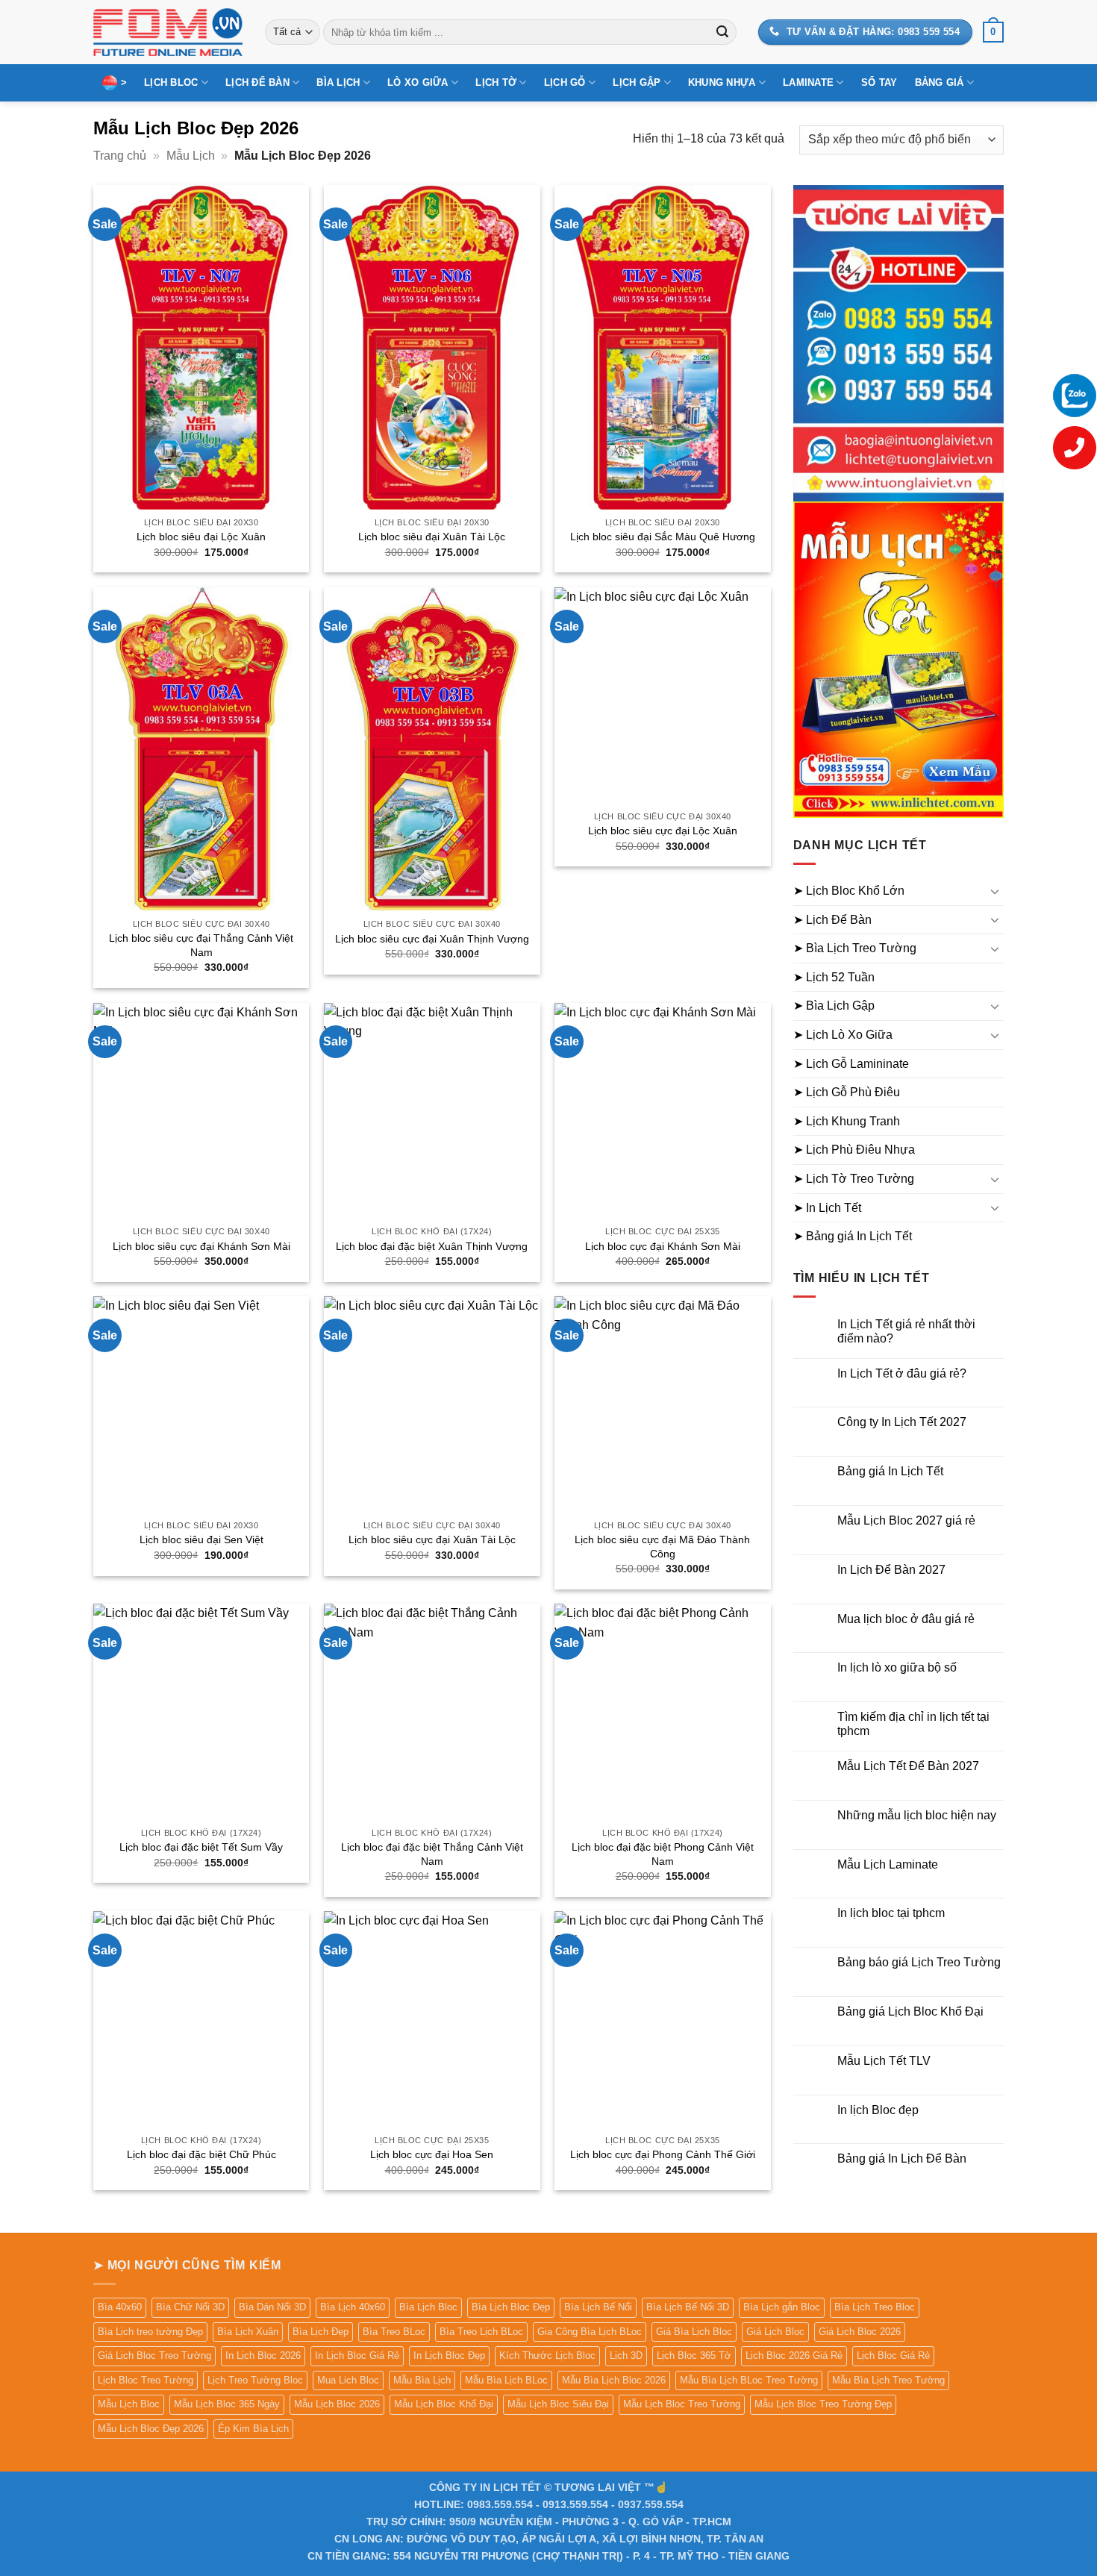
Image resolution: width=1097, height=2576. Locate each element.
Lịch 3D (626, 2355)
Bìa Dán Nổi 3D (272, 2307)
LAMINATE (808, 82)
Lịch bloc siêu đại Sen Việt (201, 1539)
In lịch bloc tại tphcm (891, 1913)
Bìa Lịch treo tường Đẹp (150, 2332)
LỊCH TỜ (496, 82)
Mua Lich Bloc (348, 2380)
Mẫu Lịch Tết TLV (884, 2061)
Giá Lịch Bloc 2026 (860, 2332)
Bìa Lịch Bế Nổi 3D (688, 2307)
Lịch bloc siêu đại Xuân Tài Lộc (432, 537)
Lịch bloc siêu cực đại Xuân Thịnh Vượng (432, 939)
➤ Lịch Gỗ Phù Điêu (847, 1092)
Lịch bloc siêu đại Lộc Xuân (201, 537)
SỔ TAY (879, 82)
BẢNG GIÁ (940, 82)
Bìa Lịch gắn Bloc (782, 2307)
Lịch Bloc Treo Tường (146, 2380)
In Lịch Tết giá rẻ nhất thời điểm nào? (906, 1331)
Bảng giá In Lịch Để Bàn (902, 2158)
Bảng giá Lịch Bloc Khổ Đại (910, 2011)
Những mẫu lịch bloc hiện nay (917, 1815)
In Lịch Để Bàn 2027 (891, 1570)
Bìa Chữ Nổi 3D (190, 2307)
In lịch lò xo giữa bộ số (897, 1667)
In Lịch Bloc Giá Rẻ (357, 2355)
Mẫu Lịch (191, 156)
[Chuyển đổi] (995, 891)
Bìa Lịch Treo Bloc (875, 2307)
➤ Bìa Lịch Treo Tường (855, 948)
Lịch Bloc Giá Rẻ (893, 2355)
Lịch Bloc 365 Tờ (694, 2355)
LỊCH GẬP (637, 82)
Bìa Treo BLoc (394, 2332)
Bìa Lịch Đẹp (321, 2332)
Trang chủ (120, 156)
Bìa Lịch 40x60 (353, 2307)
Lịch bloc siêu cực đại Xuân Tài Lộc (432, 1539)
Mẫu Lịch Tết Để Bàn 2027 (908, 1766)
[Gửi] (722, 32)
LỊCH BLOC (171, 82)
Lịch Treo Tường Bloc (255, 2380)
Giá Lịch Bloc (775, 2332)
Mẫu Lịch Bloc (129, 2404)
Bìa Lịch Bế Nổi (598, 2307)
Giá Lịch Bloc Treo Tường (154, 2355)
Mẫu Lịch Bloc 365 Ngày (227, 2404)
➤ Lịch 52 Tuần (834, 977)
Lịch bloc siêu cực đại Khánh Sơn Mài (201, 1246)
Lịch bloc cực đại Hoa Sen (432, 2154)
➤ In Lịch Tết (827, 1208)
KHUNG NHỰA (722, 82)
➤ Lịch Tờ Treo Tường (854, 1179)
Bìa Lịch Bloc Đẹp (511, 2307)
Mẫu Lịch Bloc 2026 (337, 2404)
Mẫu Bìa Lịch (422, 2380)
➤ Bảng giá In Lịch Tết (853, 1236)
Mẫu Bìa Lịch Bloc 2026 (614, 2380)
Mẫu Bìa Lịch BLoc (506, 2380)
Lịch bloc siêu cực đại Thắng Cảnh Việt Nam (201, 945)
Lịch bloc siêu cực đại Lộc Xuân (663, 831)
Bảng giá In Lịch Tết (890, 1471)
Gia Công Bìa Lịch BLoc (590, 2332)
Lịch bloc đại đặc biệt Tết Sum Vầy (201, 1847)
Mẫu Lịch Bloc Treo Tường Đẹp (823, 2404)
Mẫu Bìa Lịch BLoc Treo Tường (749, 2380)
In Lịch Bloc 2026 (263, 2355)
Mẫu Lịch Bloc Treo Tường (682, 2404)
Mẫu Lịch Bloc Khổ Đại (444, 2404)
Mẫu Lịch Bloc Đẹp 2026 (151, 2429)
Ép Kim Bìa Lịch (253, 2429)
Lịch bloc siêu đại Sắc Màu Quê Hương (663, 537)
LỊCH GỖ (565, 82)
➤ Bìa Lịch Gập (834, 1006)
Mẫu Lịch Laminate (888, 1864)
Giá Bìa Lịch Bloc (694, 2332)
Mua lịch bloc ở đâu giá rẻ (906, 1619)
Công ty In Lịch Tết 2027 (902, 1422)
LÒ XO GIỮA (418, 82)
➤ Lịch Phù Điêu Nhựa (854, 1150)
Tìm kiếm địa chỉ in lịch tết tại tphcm (913, 1724)
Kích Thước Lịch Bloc (547, 2355)
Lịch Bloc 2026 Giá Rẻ (794, 2355)
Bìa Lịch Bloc (428, 2307)
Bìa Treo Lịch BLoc (481, 2332)
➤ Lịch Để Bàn (832, 920)
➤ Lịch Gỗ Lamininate (851, 1064)
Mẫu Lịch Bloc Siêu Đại (558, 2404)
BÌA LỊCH (338, 82)
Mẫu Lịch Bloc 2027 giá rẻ (906, 1520)
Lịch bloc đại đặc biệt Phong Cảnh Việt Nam (663, 1854)
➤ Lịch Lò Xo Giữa (843, 1035)
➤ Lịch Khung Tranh (847, 1121)
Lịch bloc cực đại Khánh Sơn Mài (663, 1246)
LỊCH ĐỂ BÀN (257, 82)
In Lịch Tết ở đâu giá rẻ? (902, 1373)
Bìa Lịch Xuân (248, 2332)
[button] (993, 32)
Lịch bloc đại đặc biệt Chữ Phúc (201, 2154)
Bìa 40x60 (120, 2307)
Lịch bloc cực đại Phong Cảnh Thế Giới (663, 2154)
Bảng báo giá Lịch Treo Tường (919, 1962)
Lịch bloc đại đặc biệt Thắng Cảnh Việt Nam (432, 1854)
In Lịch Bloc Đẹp (449, 2355)
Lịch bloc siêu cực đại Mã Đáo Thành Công (662, 1547)
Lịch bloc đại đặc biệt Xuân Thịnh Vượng (432, 1246)
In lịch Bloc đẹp (878, 2110)
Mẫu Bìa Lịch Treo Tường (888, 2380)
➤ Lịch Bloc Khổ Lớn (849, 891)
